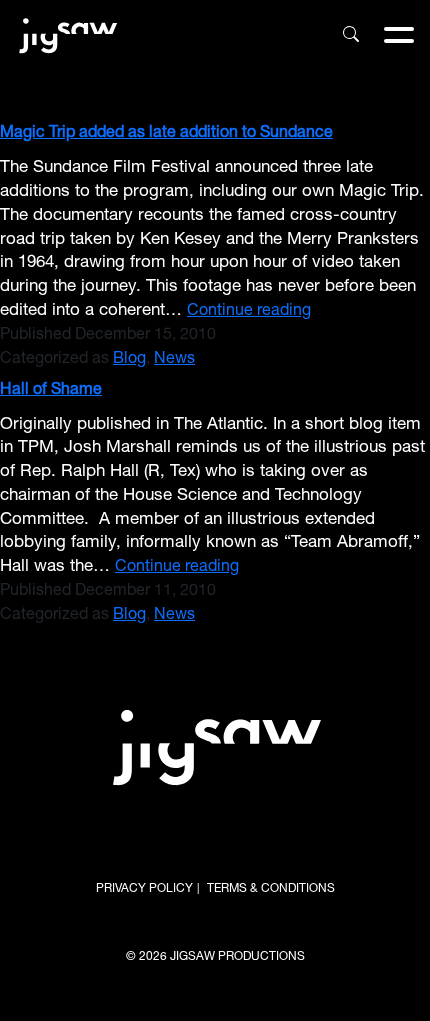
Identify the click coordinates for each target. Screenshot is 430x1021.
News (174, 360)
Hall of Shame (51, 391)
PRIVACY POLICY (144, 889)
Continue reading (249, 313)
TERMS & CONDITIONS (271, 889)
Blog (129, 360)
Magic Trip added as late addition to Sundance (166, 134)
